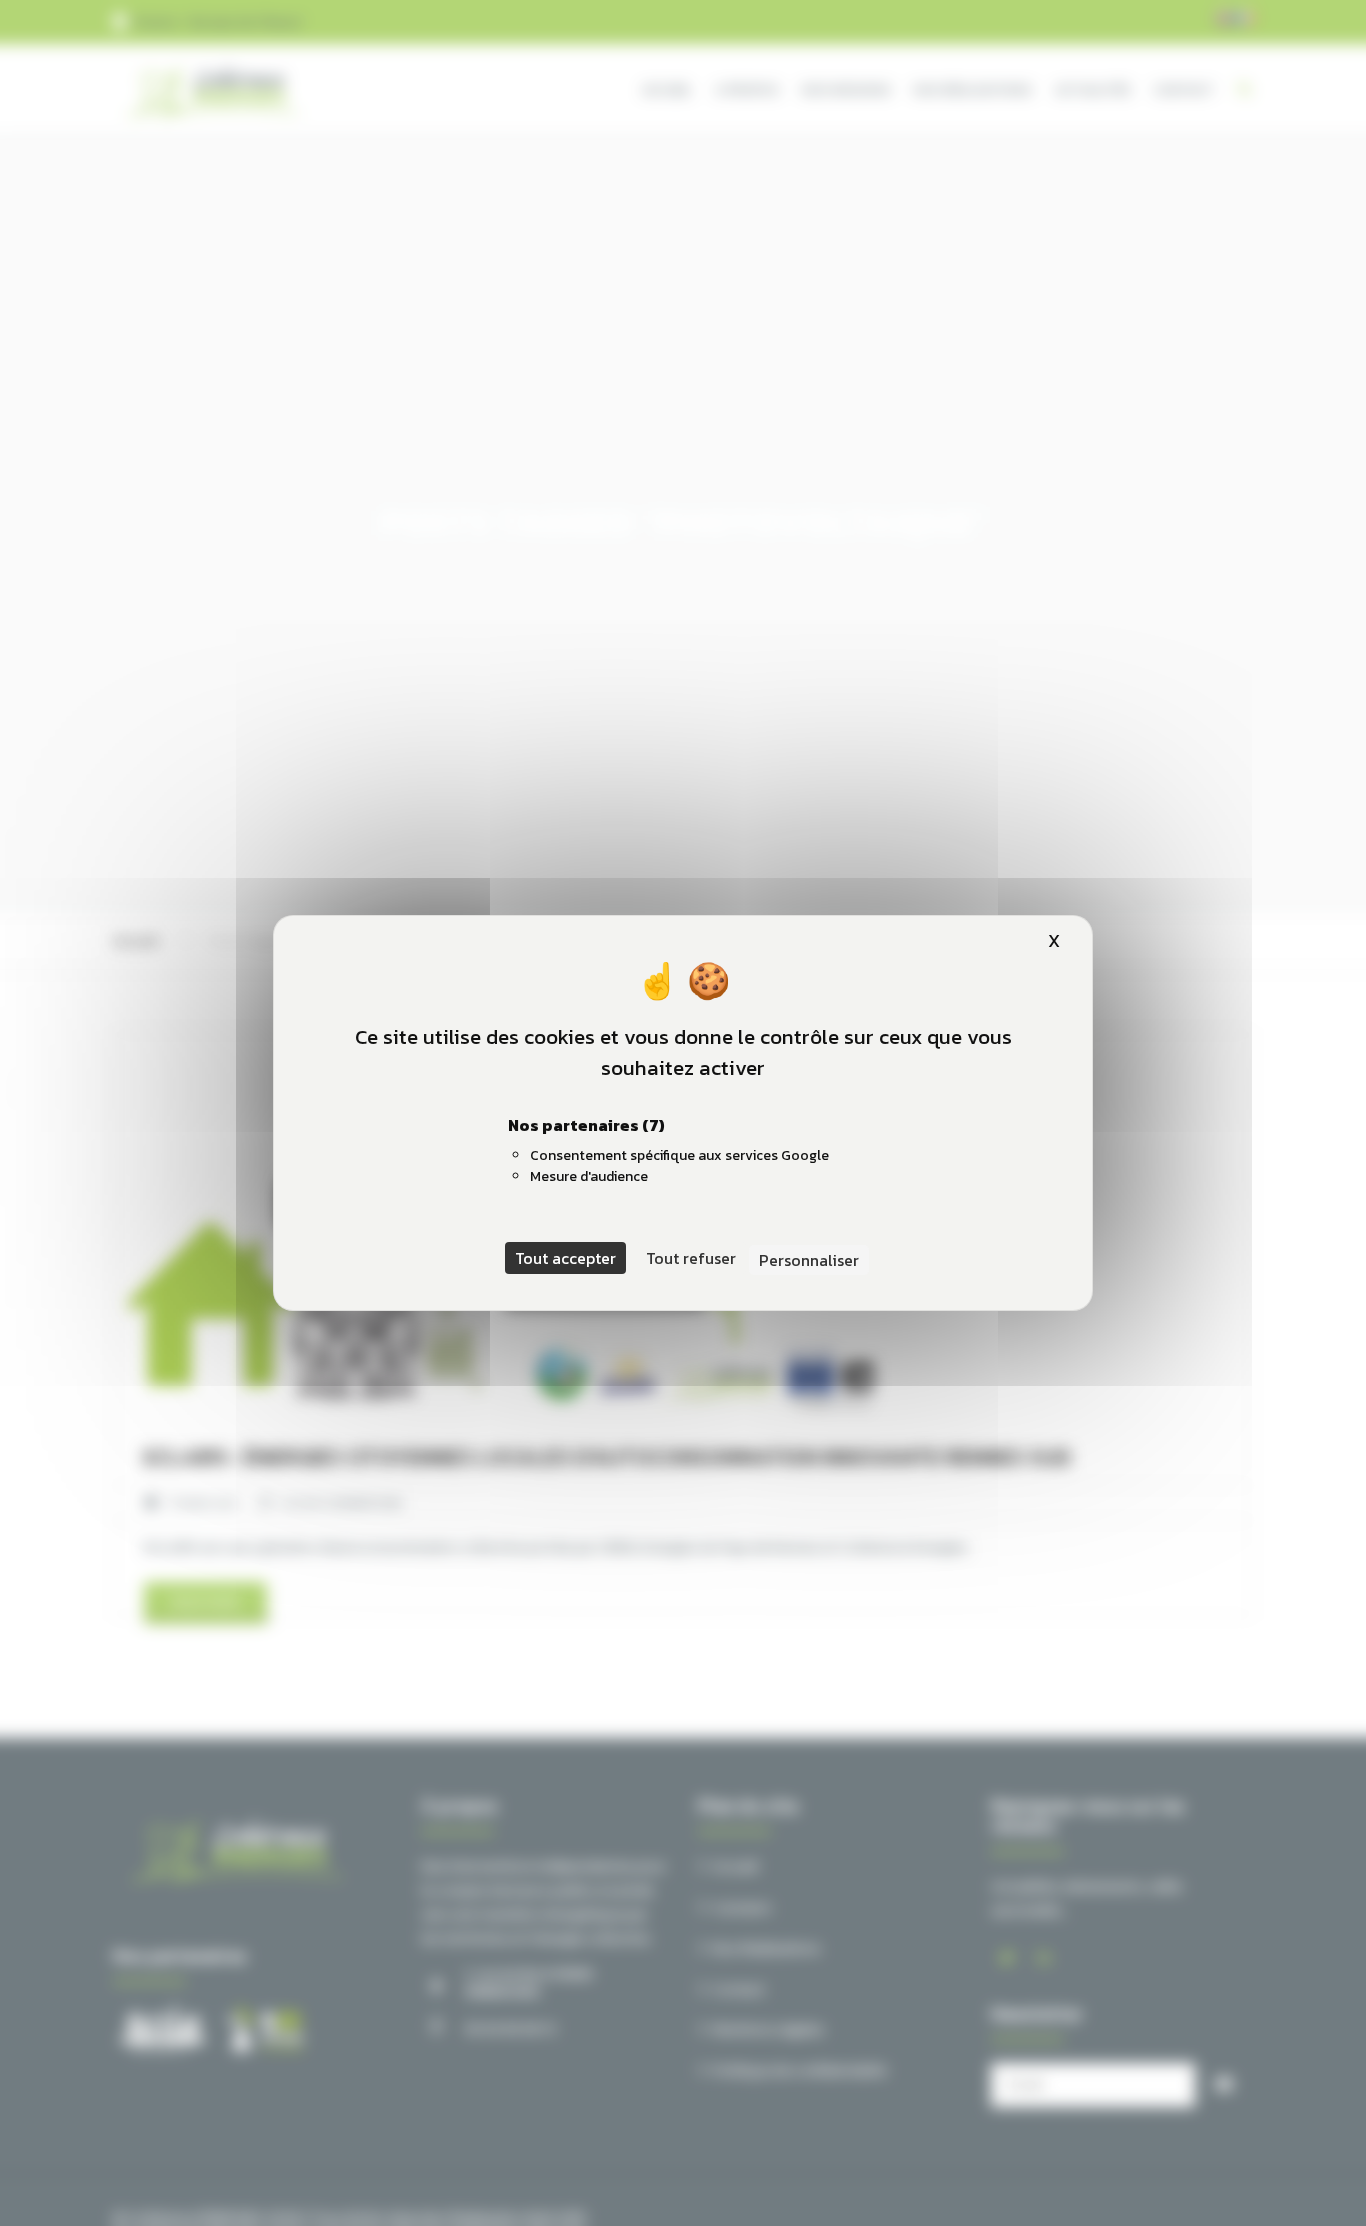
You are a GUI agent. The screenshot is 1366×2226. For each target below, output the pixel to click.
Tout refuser (691, 1258)
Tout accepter (565, 1258)
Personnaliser (809, 1260)
